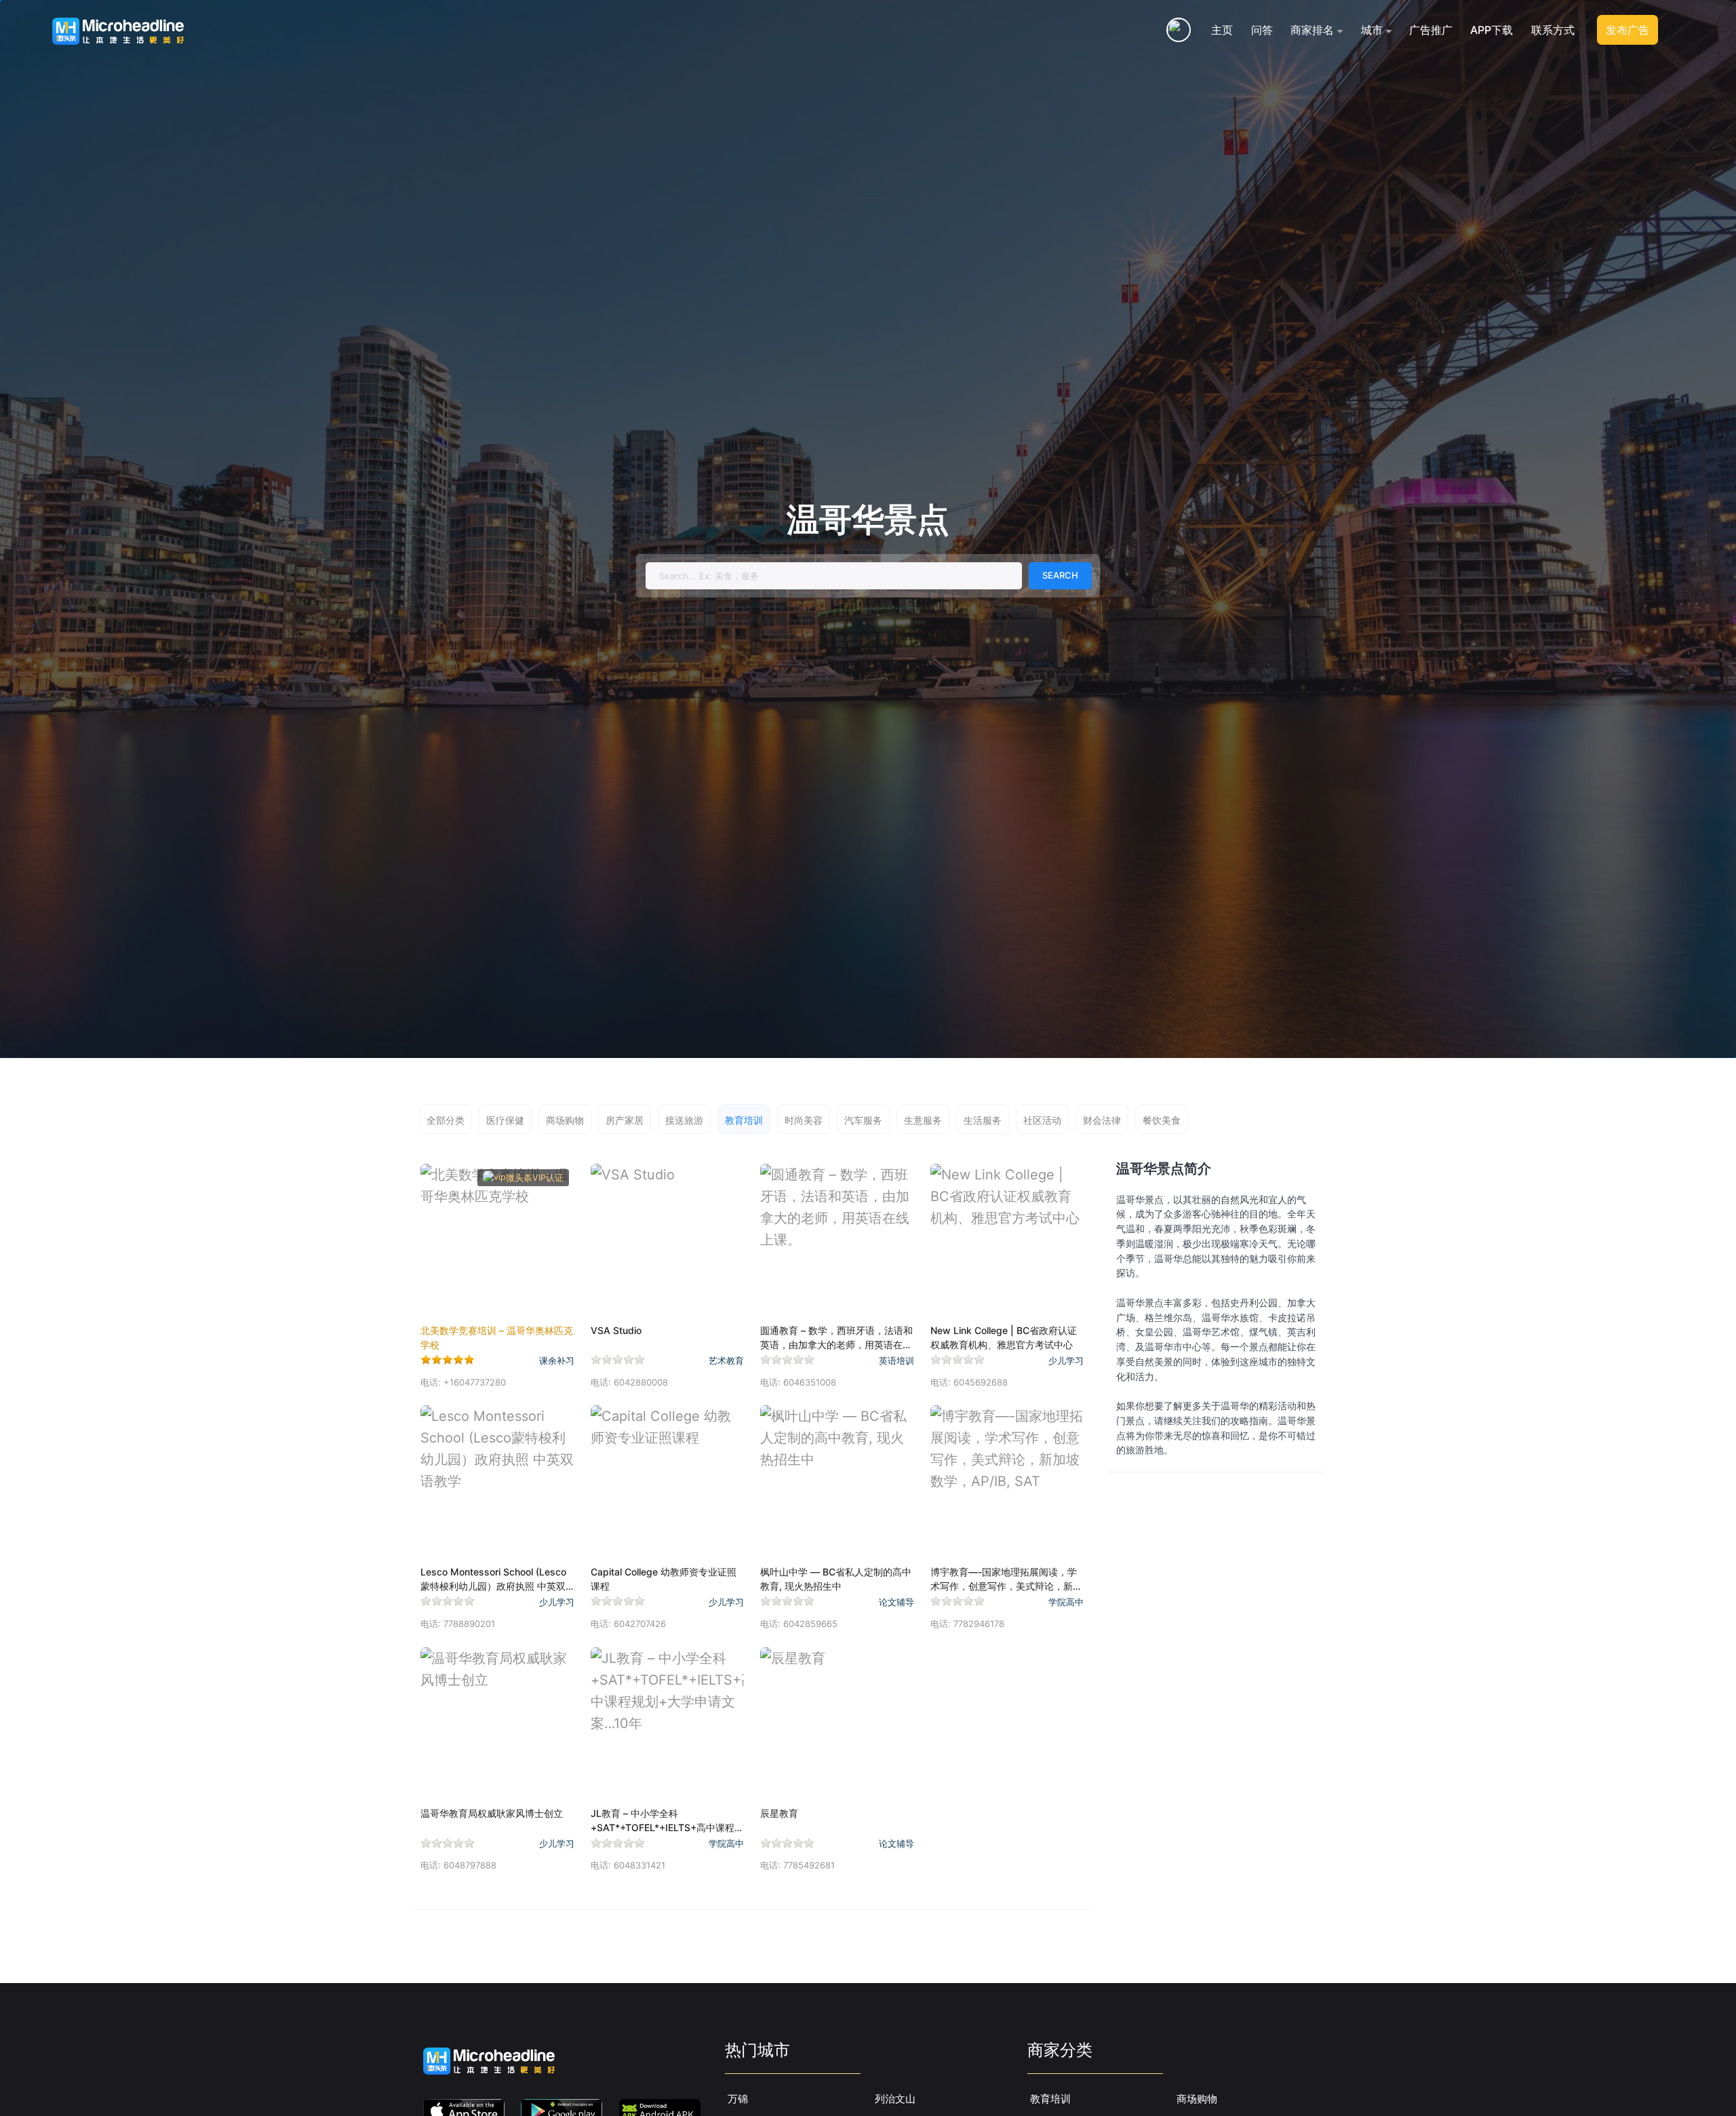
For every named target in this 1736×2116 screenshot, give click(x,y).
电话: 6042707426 (628, 1624)
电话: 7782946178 (967, 1624)
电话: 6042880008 (629, 1382)
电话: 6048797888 (458, 1865)
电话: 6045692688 (969, 1382)
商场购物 (565, 1120)
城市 (1372, 30)
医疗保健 (505, 1120)
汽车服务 (863, 1120)
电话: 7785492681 (797, 1865)
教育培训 (744, 1120)
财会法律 (1102, 1120)
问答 (1262, 30)
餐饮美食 (1162, 1120)
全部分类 (446, 1120)
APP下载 (1492, 30)
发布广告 (1627, 30)
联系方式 (1553, 30)
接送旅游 (684, 1120)
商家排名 (1312, 30)
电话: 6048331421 (628, 1865)
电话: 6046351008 (798, 1382)
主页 (1222, 30)
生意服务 (923, 1120)
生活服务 (983, 1120)
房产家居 (625, 1120)
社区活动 (1042, 1120)
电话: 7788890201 (458, 1624)
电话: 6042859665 (799, 1624)
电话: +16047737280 (463, 1382)
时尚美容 (804, 1120)
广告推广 (1431, 30)
